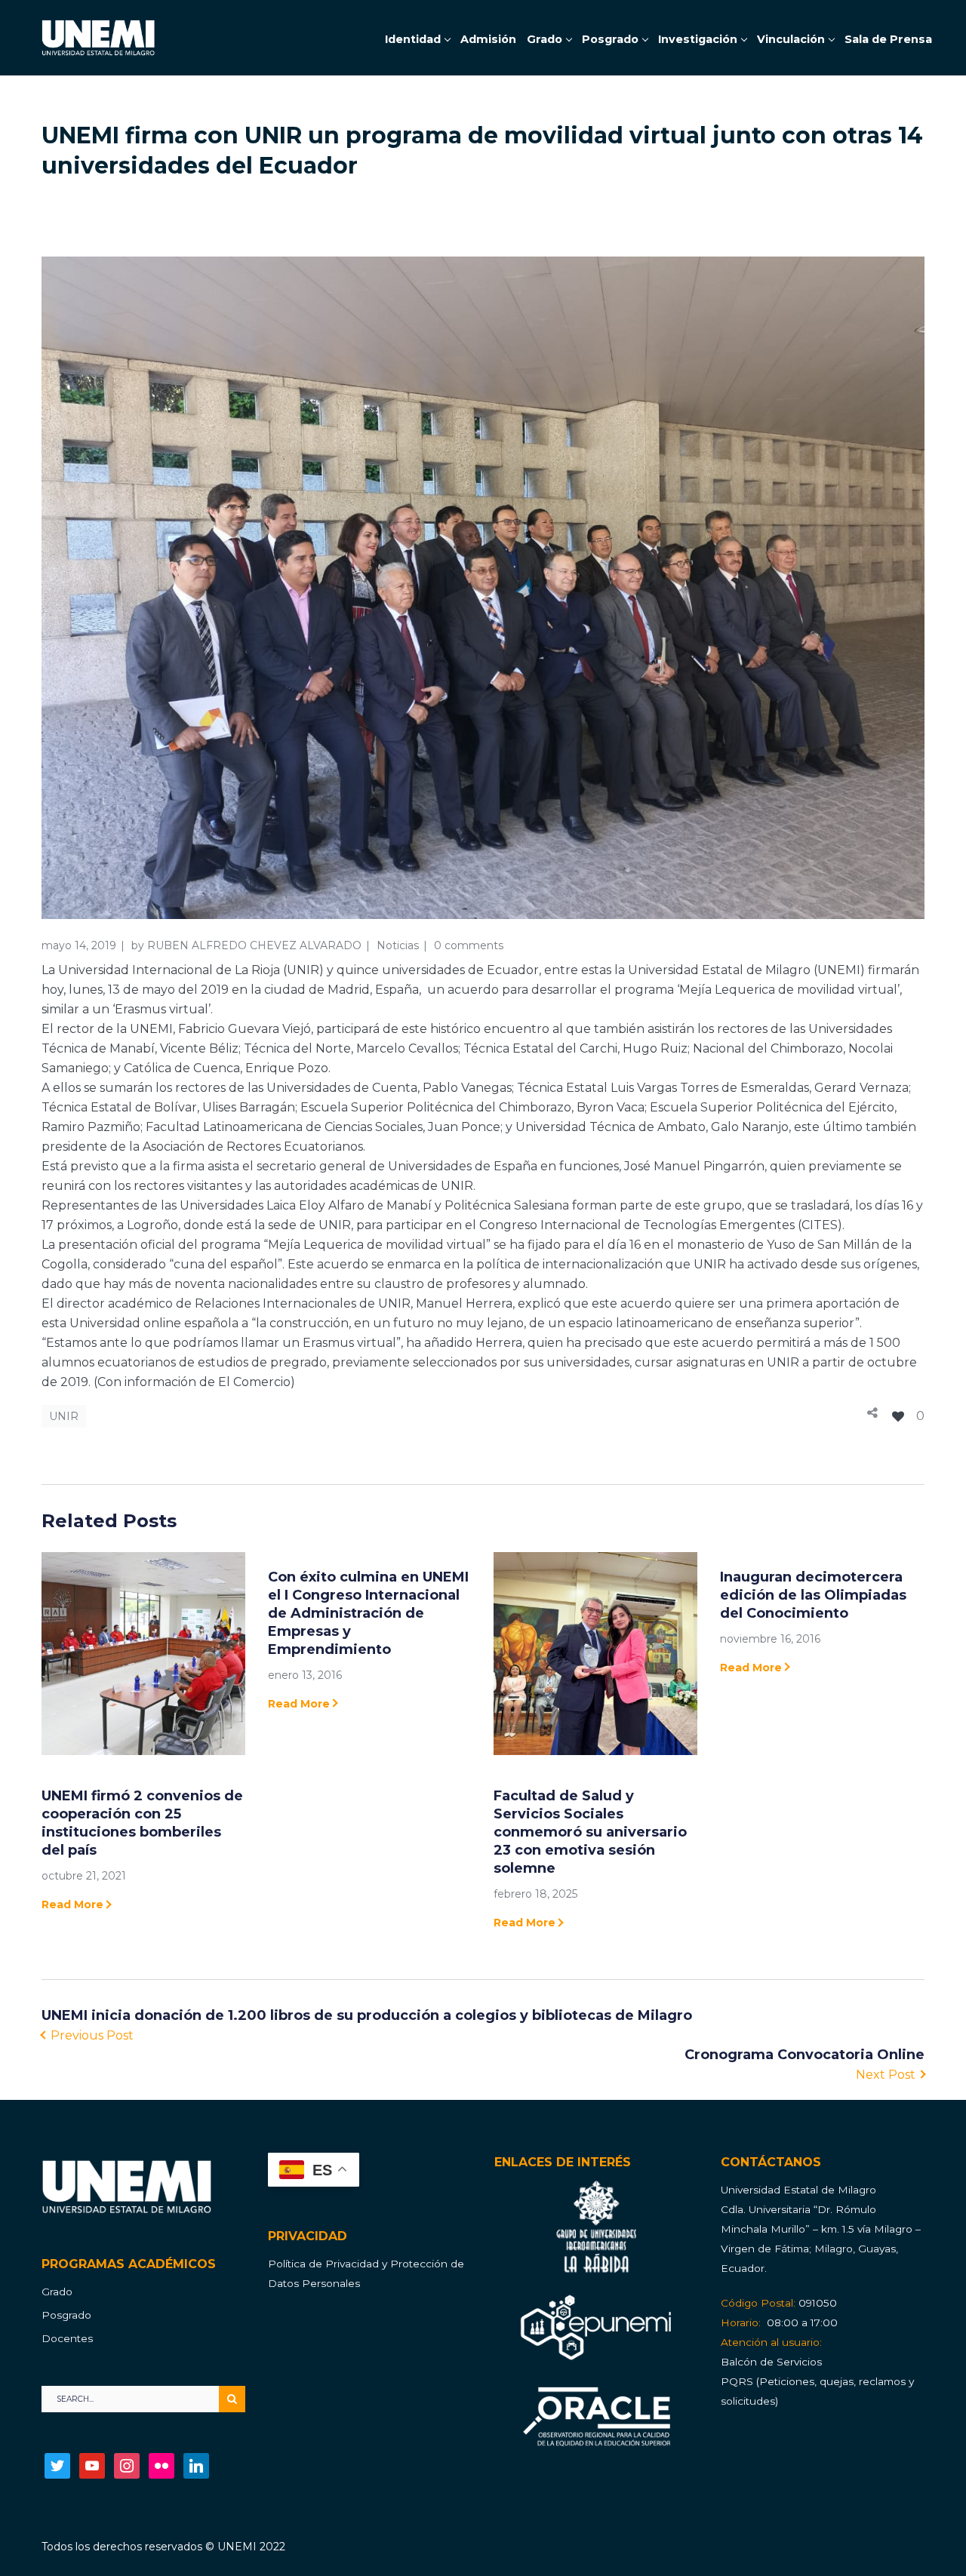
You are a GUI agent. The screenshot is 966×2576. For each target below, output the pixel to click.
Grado (57, 2292)
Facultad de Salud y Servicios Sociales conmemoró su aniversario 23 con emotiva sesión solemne (590, 1832)
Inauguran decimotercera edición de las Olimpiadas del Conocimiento (813, 1595)
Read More (72, 1904)
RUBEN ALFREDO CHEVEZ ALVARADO (254, 945)
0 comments (469, 945)
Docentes (67, 2338)
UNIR (64, 1416)
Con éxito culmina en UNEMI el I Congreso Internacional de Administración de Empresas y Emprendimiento (368, 1613)
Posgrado (66, 2315)
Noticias (398, 945)
